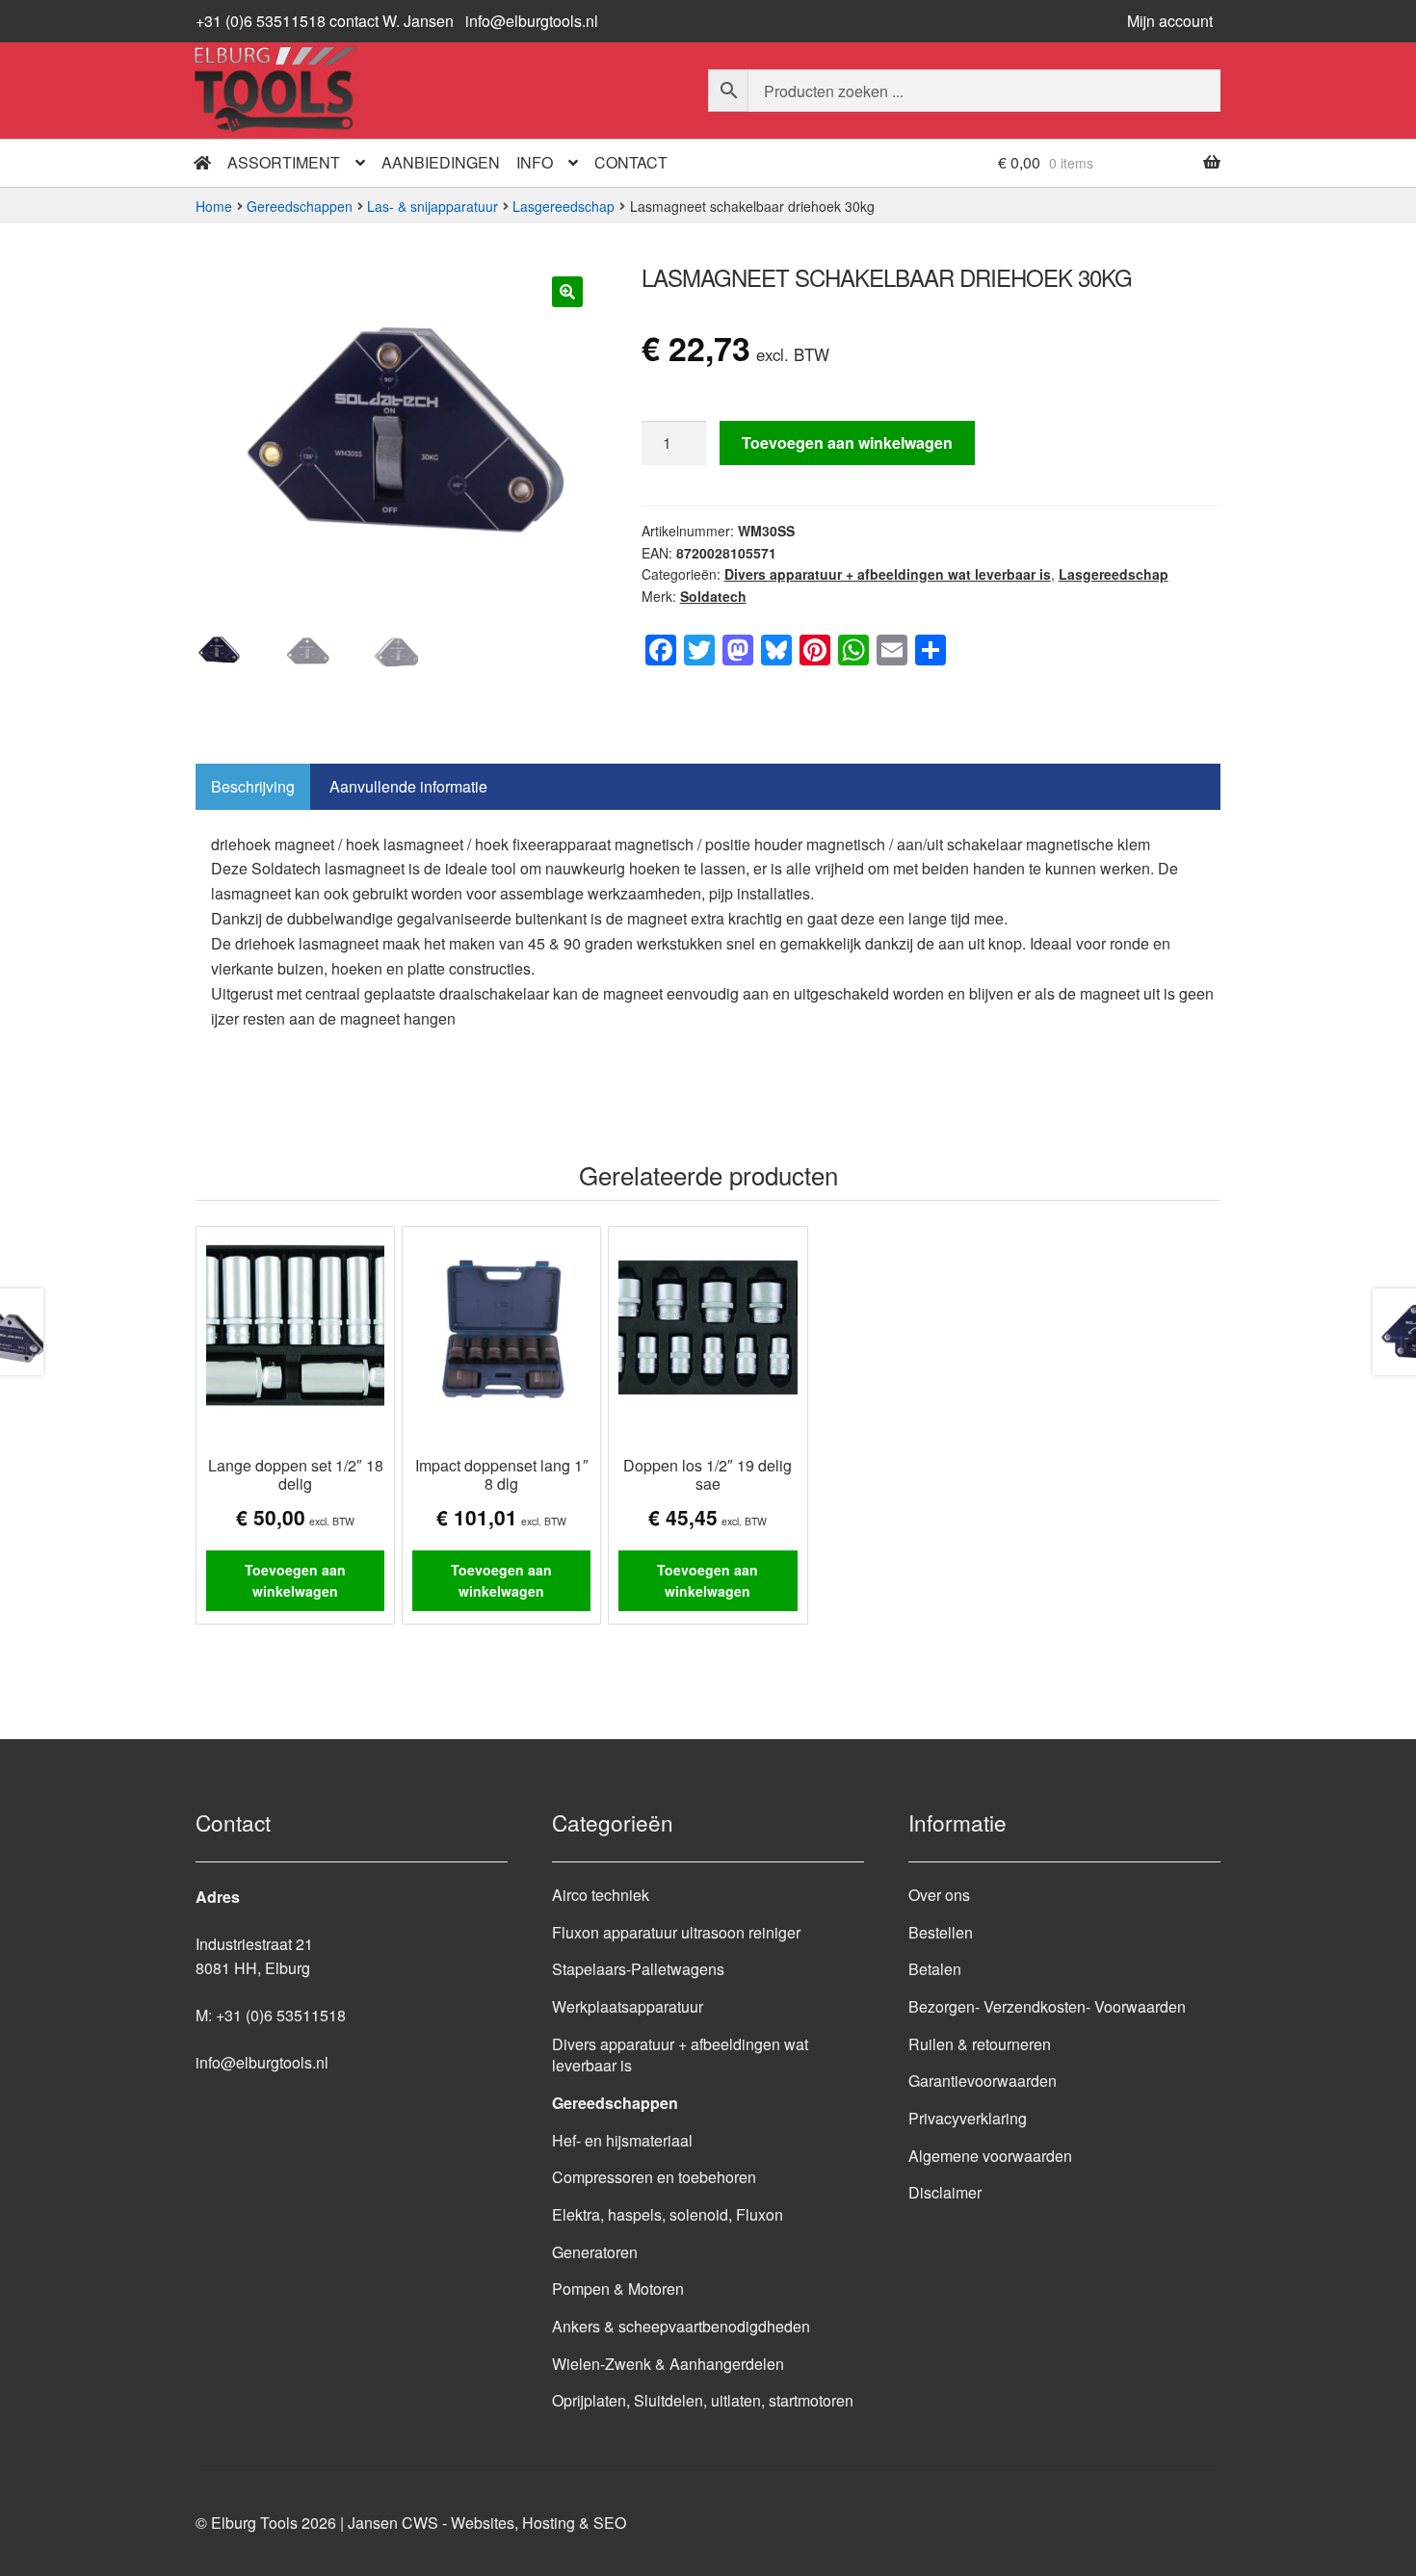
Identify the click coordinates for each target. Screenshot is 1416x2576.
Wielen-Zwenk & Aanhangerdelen (668, 2364)
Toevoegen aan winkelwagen (847, 442)
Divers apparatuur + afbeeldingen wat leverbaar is (888, 574)
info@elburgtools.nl (532, 21)
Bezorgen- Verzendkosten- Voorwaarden (1047, 2006)
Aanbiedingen (441, 162)
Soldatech (713, 596)
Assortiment (284, 162)
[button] (567, 292)
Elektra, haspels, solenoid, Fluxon (668, 2214)
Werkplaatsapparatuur (628, 2006)
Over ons (939, 1895)
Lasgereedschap (564, 206)
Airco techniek (601, 1895)
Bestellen (941, 1932)
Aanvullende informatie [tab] (408, 786)
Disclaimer (945, 2192)
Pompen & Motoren (618, 2289)
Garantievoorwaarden (983, 2081)
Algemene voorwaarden (990, 2156)
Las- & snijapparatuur (433, 206)
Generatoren (595, 2252)
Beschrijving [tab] (253, 786)
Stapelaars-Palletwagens (638, 1969)
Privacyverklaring (968, 2118)
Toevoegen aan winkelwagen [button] (295, 1581)
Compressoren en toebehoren (654, 2177)
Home (214, 206)
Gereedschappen (300, 206)
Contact (631, 162)
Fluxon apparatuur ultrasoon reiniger (676, 1932)
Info (535, 162)
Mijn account (1170, 21)
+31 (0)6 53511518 (281, 2015)
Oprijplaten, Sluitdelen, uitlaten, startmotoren (703, 2400)
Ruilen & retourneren (980, 2044)
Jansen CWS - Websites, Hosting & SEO (487, 2523)
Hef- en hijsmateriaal (622, 2140)
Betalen (935, 1969)
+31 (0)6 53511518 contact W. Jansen (325, 21)
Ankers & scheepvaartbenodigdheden (681, 2326)
